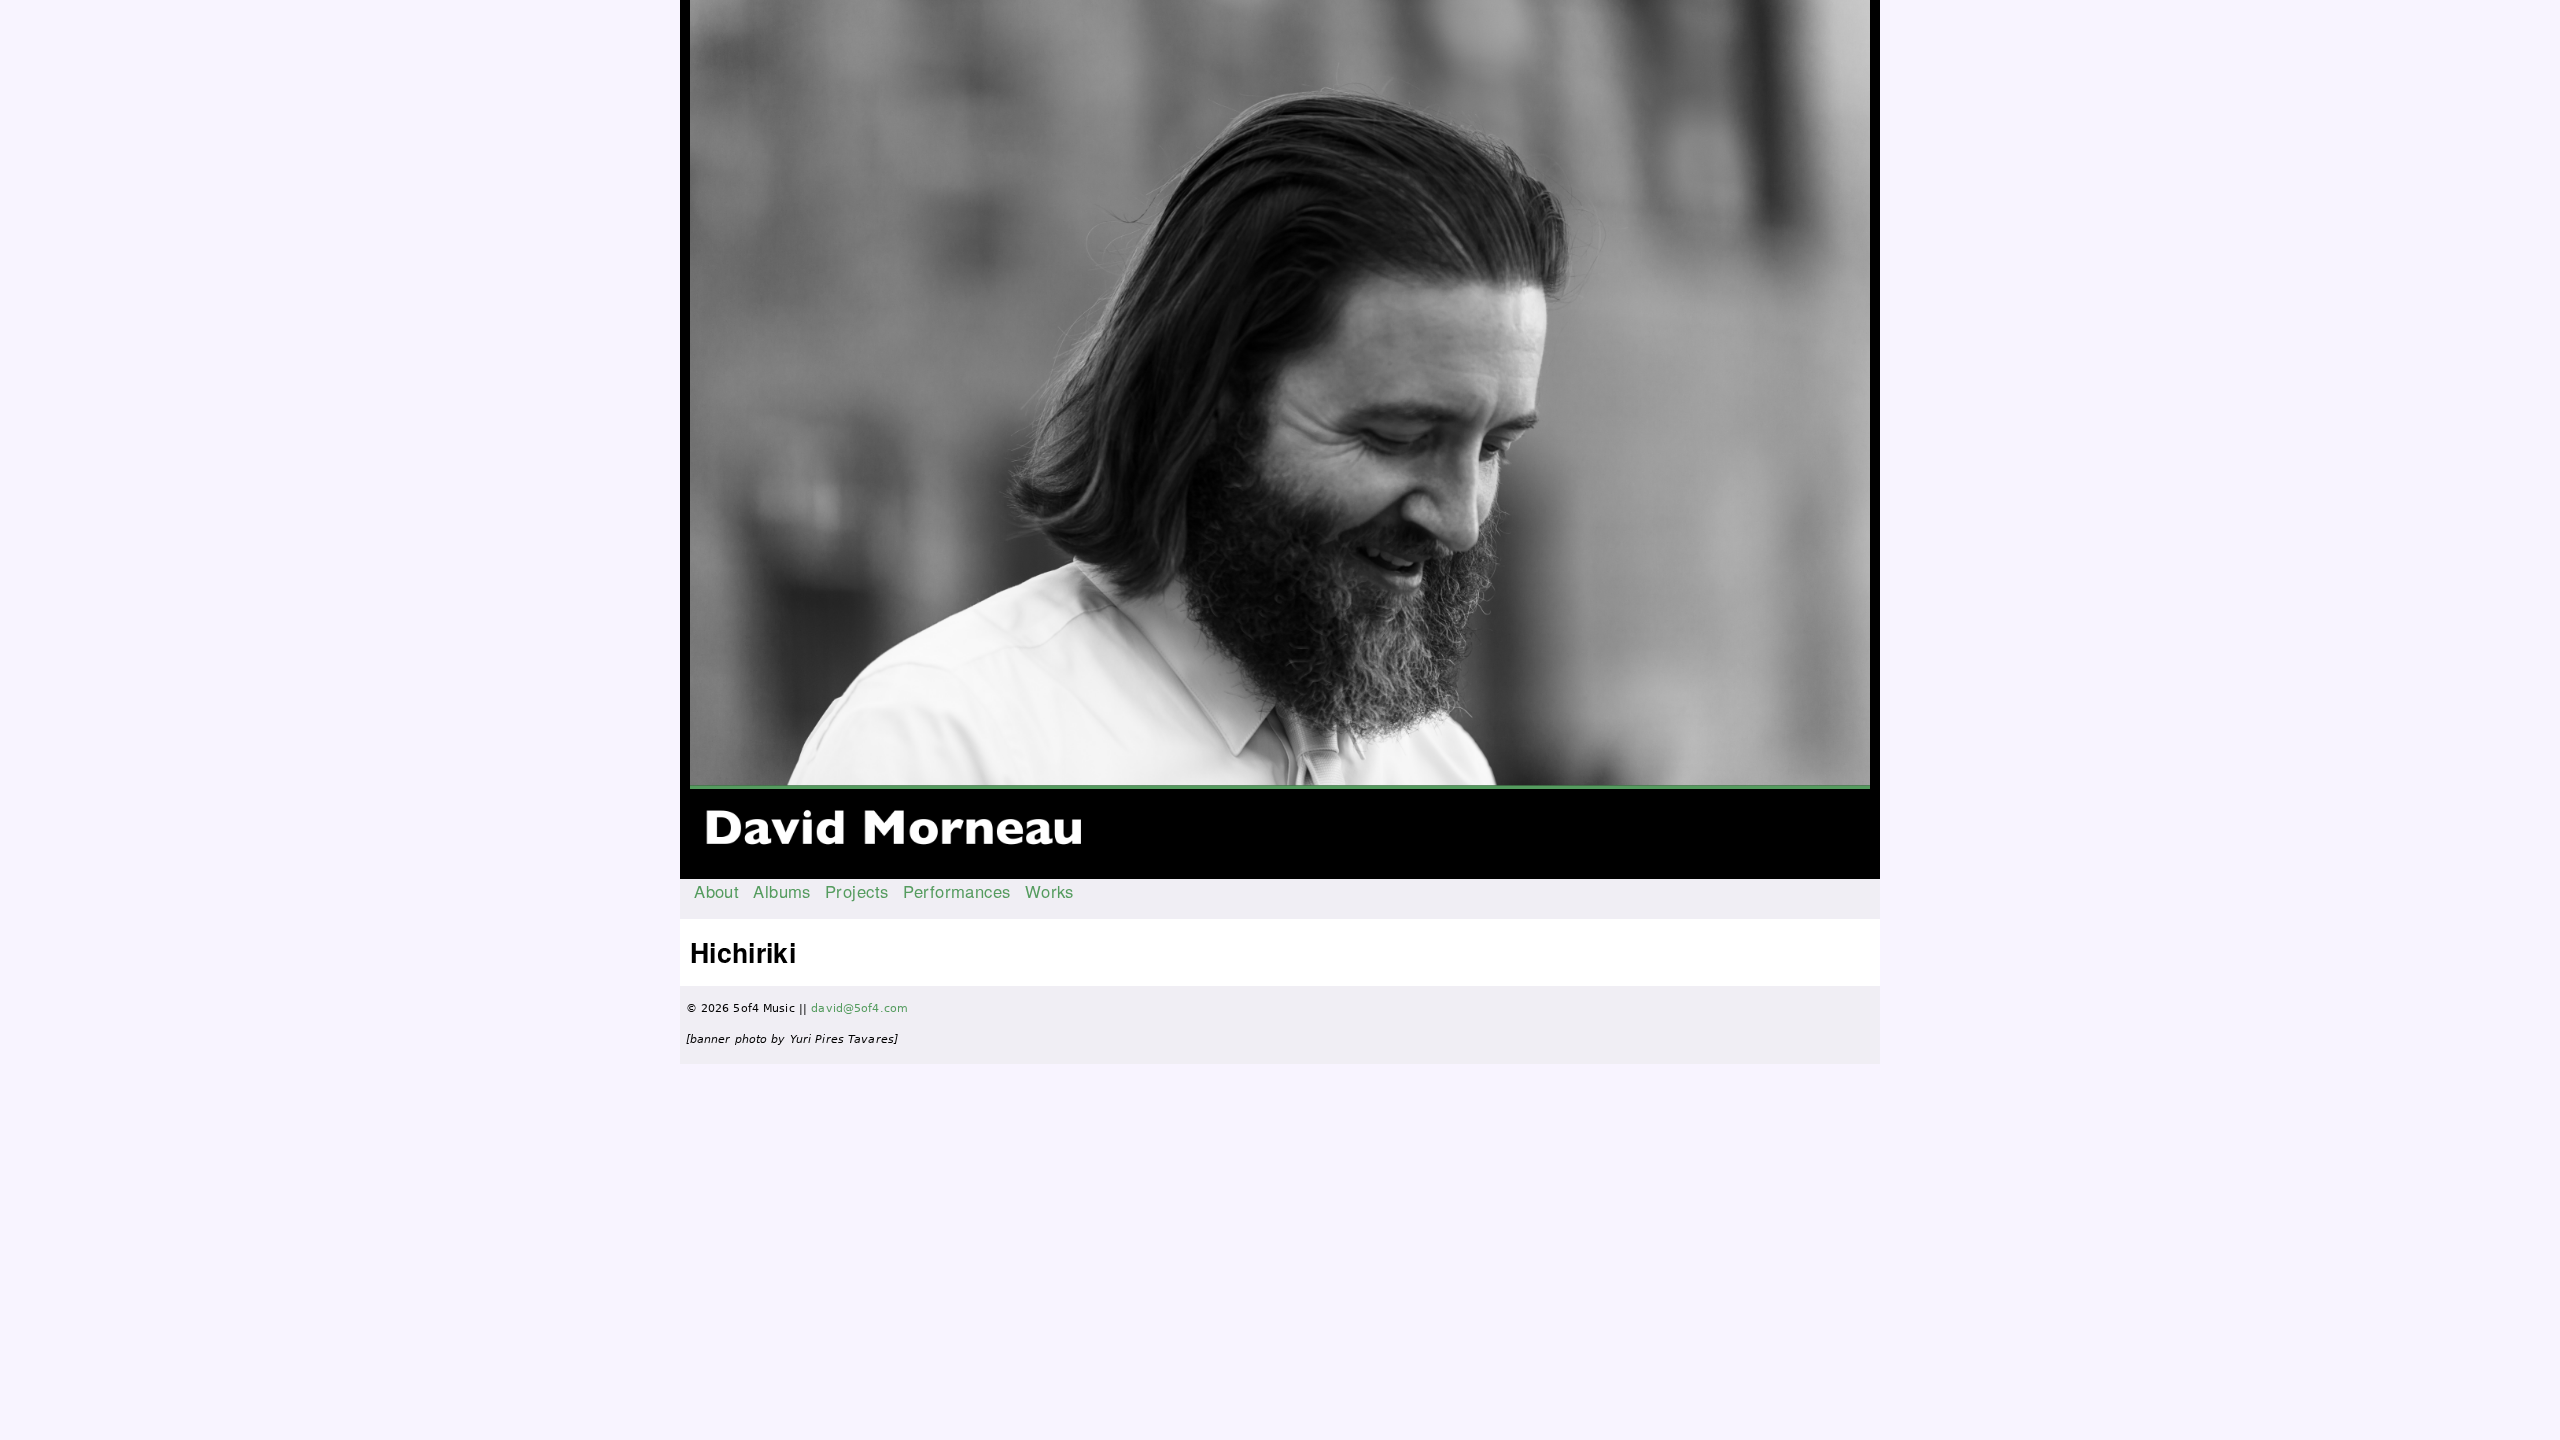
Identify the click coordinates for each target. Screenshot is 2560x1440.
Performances (957, 891)
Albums (782, 891)
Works (1049, 891)
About (716, 891)
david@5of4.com (859, 1008)
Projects (856, 891)
